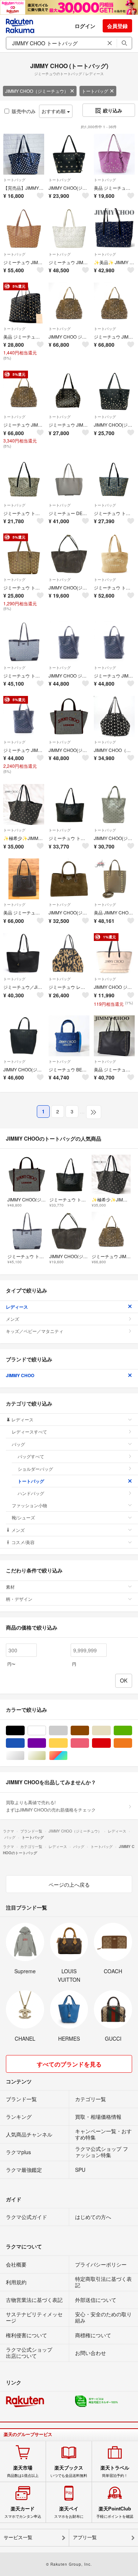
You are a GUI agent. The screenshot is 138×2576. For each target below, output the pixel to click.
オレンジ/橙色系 (132, 1743)
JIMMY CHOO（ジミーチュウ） (37, 91)
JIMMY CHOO (20, 1375)
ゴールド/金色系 (46, 1756)
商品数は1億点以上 (23, 2471)
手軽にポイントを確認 (115, 2512)
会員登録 (117, 26)
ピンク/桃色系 (89, 1743)
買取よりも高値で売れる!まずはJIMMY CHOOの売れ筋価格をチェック (51, 1806)
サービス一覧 (18, 2537)
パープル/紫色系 (46, 1743)
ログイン (85, 26)
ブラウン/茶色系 (89, 1731)
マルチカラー (68, 1756)
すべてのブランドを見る (69, 2064)
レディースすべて (29, 1431)
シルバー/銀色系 (24, 1756)
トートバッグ (95, 91)
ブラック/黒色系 (24, 1731)
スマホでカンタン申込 (23, 2512)
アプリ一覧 (85, 2537)
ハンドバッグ (31, 1493)
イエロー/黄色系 (68, 1743)
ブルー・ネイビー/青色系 (24, 1743)
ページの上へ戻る (69, 1884)
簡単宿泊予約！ (115, 2471)
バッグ (18, 1444)
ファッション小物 (29, 1505)
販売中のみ (24, 111)
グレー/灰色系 (68, 1731)
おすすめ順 (54, 111)
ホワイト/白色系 (46, 1731)
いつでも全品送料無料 (69, 2471)
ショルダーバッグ (35, 1469)
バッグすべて (31, 1456)
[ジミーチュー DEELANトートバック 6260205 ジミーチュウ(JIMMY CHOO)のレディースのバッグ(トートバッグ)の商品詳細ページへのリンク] (69, 479)
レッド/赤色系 (111, 1743)
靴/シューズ (23, 1517)
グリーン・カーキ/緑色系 (132, 1731)
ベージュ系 (111, 1731)
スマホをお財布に (69, 2512)
